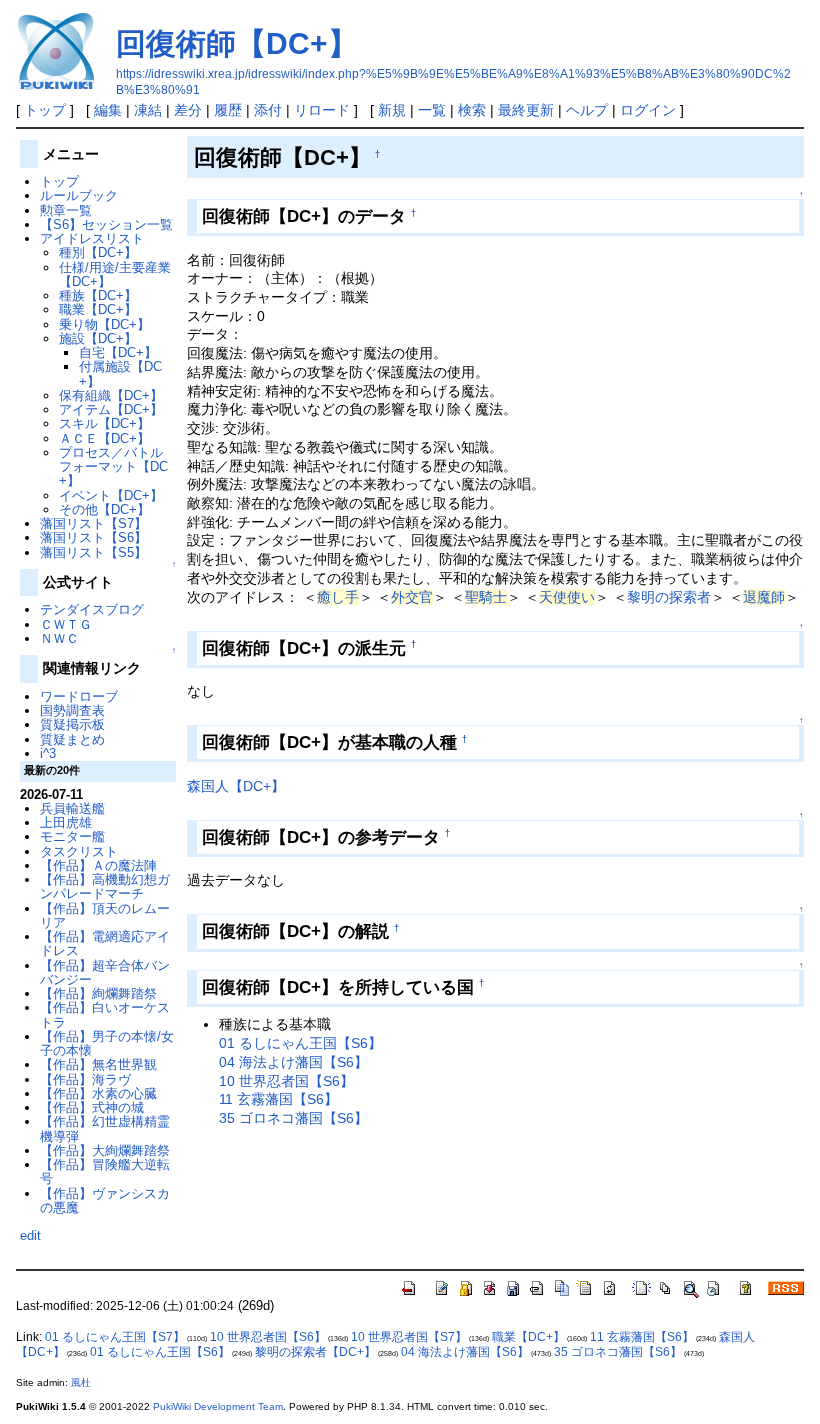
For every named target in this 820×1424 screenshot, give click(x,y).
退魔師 (764, 597)
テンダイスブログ (92, 609)
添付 (268, 110)
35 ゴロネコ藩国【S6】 (293, 1118)
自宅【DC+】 (118, 352)
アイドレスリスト (92, 238)
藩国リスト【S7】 (93, 523)
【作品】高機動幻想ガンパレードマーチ (105, 886)
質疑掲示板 (72, 724)
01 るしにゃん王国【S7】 (115, 1337)
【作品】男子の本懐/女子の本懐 (107, 1043)
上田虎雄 (66, 822)
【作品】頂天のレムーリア (105, 915)
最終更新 (526, 110)
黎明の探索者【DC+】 (315, 1352)
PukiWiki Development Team (218, 1406)
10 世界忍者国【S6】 (286, 1081)
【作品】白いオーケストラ (105, 1014)
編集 (108, 110)
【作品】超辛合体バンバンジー (105, 972)
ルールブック (79, 195)
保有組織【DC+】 (111, 395)
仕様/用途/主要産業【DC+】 (115, 274)
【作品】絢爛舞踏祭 (98, 993)
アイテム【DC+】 (111, 409)
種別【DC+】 (98, 252)
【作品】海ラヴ (85, 1079)
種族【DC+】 (98, 295)
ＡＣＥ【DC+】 (104, 438)
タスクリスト (79, 851)
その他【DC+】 (104, 509)
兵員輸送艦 (72, 808)
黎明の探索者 (669, 597)
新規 (392, 110)
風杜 (81, 1382)
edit (30, 1235)
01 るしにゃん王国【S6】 (300, 1043)
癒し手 (338, 597)
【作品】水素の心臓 (98, 1093)
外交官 (412, 597)
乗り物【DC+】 (104, 324)
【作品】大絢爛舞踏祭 (105, 1150)
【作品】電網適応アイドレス (105, 943)
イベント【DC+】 (111, 495)
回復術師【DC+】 (237, 43)
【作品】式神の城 (92, 1107)
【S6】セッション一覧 (106, 224)
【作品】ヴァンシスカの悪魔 (105, 1200)
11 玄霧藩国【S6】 (278, 1099)
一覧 (432, 110)
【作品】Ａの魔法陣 (98, 865)
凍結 (148, 110)
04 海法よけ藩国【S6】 (293, 1062)
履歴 (228, 110)
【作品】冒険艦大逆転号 (105, 1171)
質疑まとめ (72, 739)
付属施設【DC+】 (120, 373)
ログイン (648, 110)
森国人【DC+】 (236, 786)
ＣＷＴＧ (66, 624)
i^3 (48, 753)
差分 (188, 110)
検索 (472, 110)
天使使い (567, 597)
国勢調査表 (72, 710)
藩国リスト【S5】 (93, 552)
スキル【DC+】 (104, 423)
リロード (322, 110)
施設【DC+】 (98, 338)
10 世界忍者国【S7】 (409, 1337)
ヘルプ (587, 110)
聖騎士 (486, 597)
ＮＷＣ (59, 638)
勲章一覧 (66, 210)
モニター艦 (72, 836)
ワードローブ (79, 696)
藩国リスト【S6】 (93, 537)
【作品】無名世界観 (98, 1064)
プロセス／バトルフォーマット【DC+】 (113, 467)
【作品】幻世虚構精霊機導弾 (105, 1128)
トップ (45, 110)
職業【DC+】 (98, 309)
